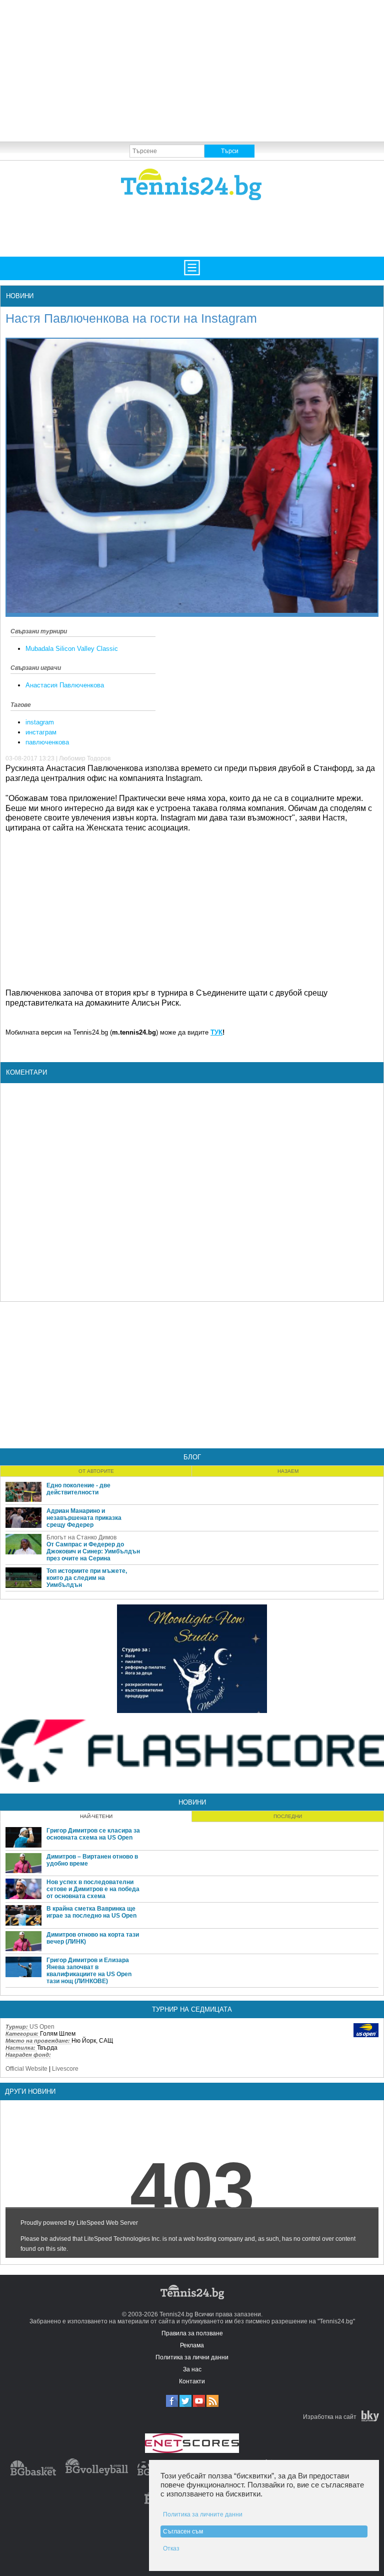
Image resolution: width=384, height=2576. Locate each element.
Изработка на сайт (330, 2417)
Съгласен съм (183, 2531)
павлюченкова (47, 742)
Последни (288, 1816)
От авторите (96, 1471)
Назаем (288, 1471)
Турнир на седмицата (192, 2009)
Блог (192, 1457)
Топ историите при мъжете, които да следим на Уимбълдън (87, 1578)
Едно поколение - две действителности (78, 1489)
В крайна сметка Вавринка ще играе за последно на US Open (91, 1912)
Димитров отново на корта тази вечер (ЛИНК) (93, 1938)
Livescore (65, 2069)
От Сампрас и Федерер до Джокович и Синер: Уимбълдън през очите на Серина (93, 1551)
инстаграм (41, 732)
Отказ (171, 2548)
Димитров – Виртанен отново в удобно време (92, 1860)
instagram (40, 722)
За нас (192, 2369)
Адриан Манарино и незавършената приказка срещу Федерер (84, 1518)
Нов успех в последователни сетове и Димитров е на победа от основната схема (93, 1889)
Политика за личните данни (203, 2514)
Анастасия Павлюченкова (65, 685)
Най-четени (96, 1816)
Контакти (192, 2381)
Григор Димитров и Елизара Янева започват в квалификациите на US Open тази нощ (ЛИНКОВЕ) (89, 1971)
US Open (42, 2027)
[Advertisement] (192, 70)
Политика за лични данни (192, 2357)
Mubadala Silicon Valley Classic (72, 649)
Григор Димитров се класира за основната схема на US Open (93, 1834)
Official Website (26, 2069)
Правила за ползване (192, 2333)
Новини (20, 296)
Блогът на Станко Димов (81, 1537)
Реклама (192, 2345)
